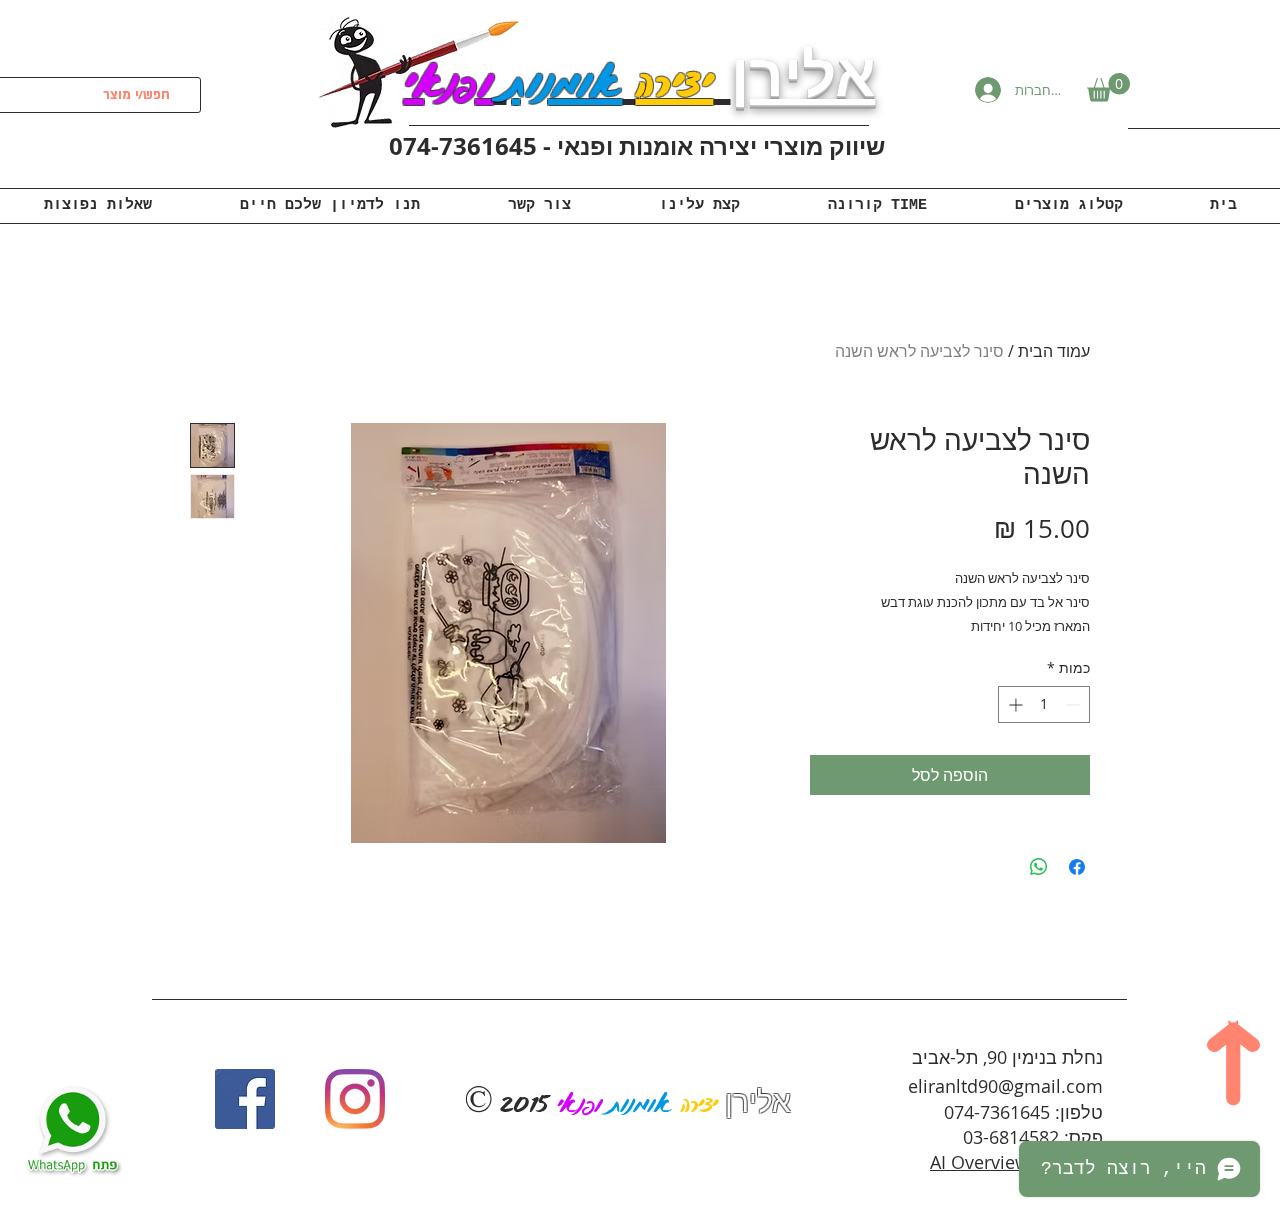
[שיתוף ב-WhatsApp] (1039, 867)
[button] (1108, 87)
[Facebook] (245, 1099)
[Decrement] (1074, 704)
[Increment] (1013, 704)
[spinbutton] (1044, 704)
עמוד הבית (1054, 351)
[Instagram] (355, 1099)
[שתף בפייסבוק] (1077, 867)
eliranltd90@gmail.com (1005, 1086)
